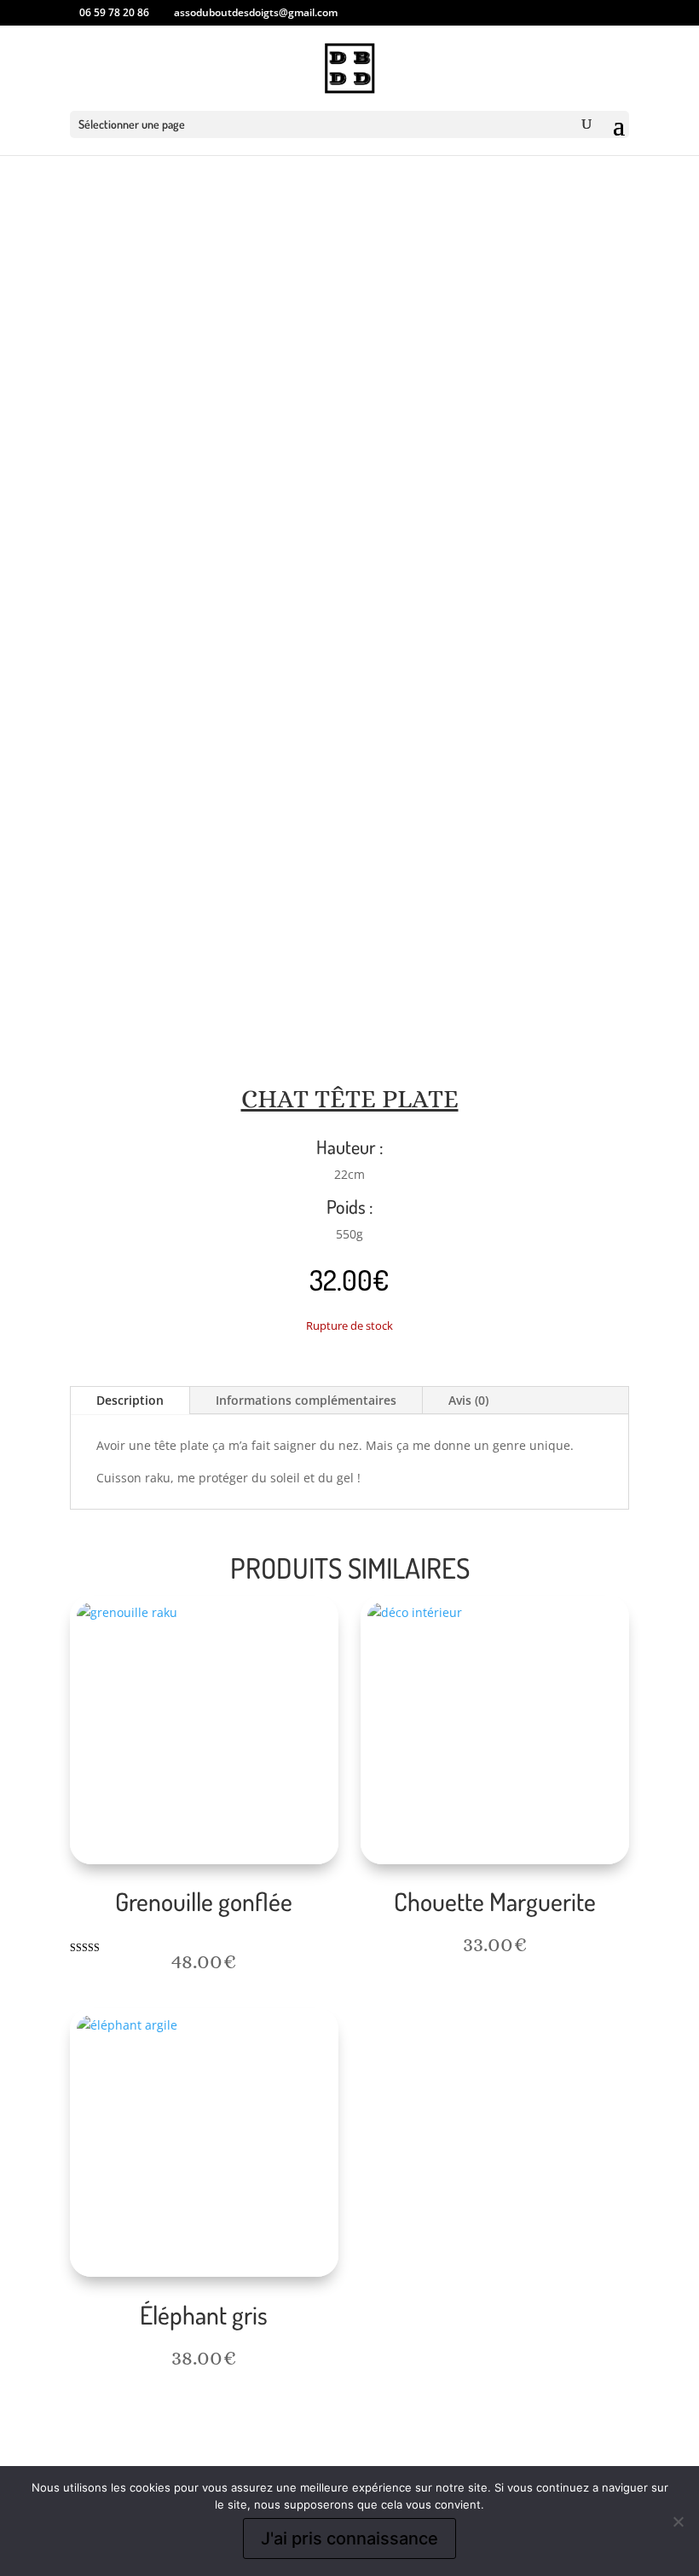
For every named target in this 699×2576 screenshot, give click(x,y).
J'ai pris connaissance (349, 2538)
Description (130, 1400)
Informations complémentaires (306, 1400)
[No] (678, 2521)
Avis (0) (468, 1400)
